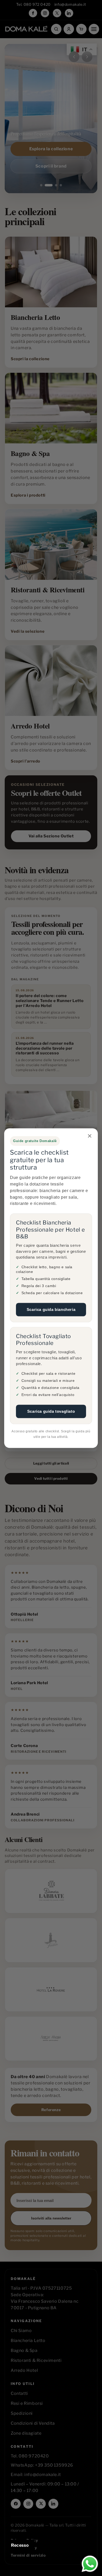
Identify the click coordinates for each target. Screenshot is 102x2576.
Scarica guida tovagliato (51, 1411)
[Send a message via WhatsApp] (90, 2564)
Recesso (20, 2545)
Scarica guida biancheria (51, 1309)
